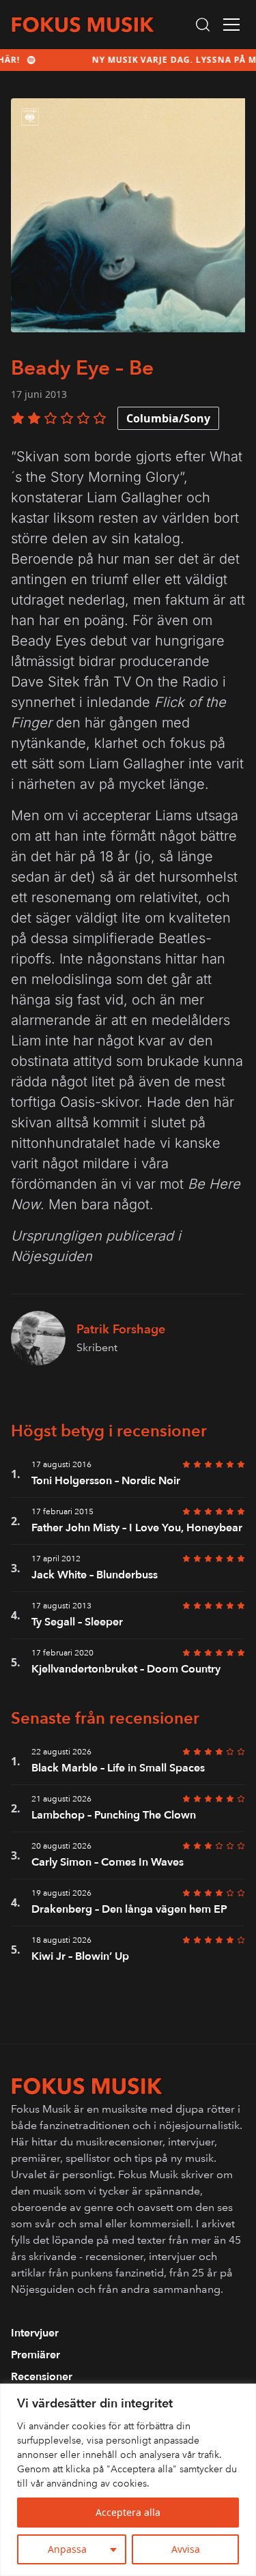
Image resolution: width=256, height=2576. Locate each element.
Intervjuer (35, 2333)
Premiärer (35, 2355)
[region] (128, 2480)
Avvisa (186, 2549)
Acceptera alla (128, 2512)
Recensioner (42, 2377)
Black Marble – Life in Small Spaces (118, 1768)
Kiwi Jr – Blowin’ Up (80, 1956)
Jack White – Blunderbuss (95, 1575)
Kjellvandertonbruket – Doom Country (126, 1669)
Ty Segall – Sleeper (77, 1622)
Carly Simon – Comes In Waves (108, 1862)
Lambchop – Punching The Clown (114, 1815)
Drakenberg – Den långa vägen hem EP (129, 1909)
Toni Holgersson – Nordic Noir (106, 1481)
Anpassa (67, 2549)
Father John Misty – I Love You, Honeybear (137, 1528)
